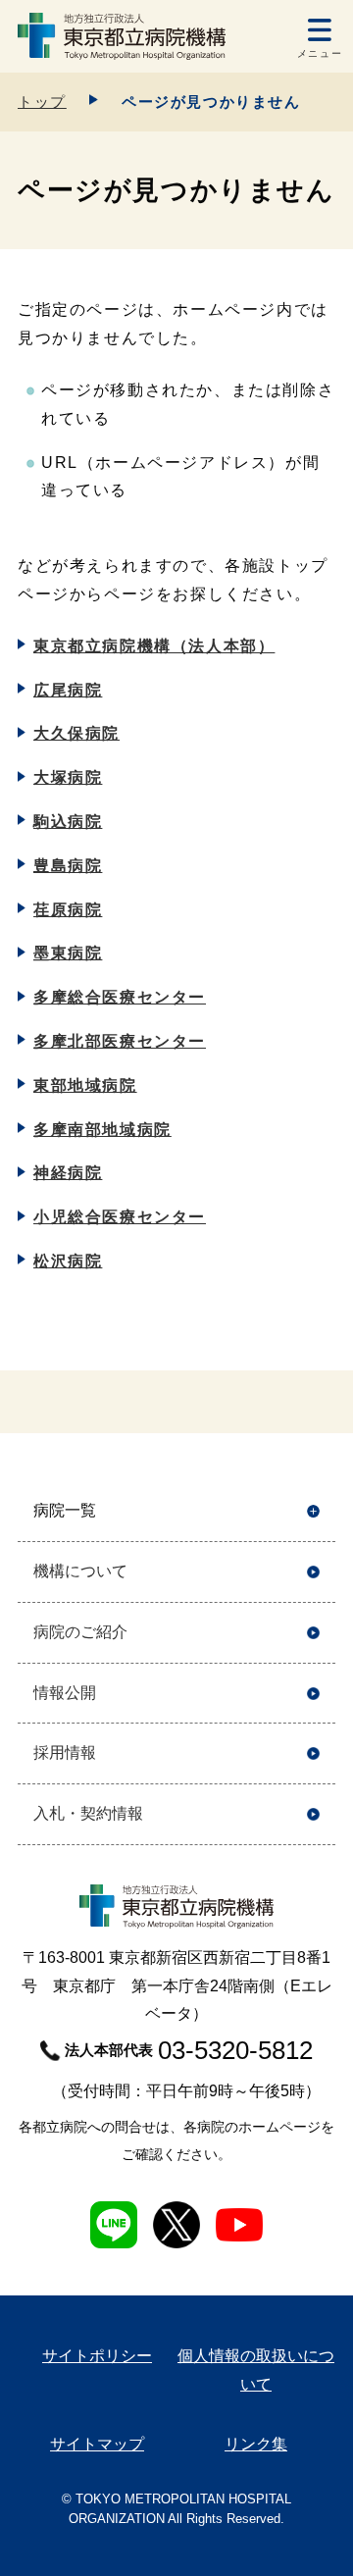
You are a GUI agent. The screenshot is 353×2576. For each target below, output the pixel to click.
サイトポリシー (97, 2356)
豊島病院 (68, 866)
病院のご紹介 (80, 1632)
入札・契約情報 (88, 1813)
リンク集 (256, 2444)
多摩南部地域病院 (102, 1130)
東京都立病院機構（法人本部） (154, 646)
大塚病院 (68, 777)
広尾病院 (68, 690)
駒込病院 (68, 822)
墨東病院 (68, 953)
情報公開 (65, 1693)
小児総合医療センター (120, 1217)
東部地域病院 (85, 1085)
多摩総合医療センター (120, 997)
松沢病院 (68, 1261)
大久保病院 (76, 733)
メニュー (320, 53)
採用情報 (65, 1752)
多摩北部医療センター (120, 1041)
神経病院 (68, 1173)
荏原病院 (68, 910)
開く (313, 1511)
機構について (80, 1571)
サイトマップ (97, 2444)
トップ (42, 102)
